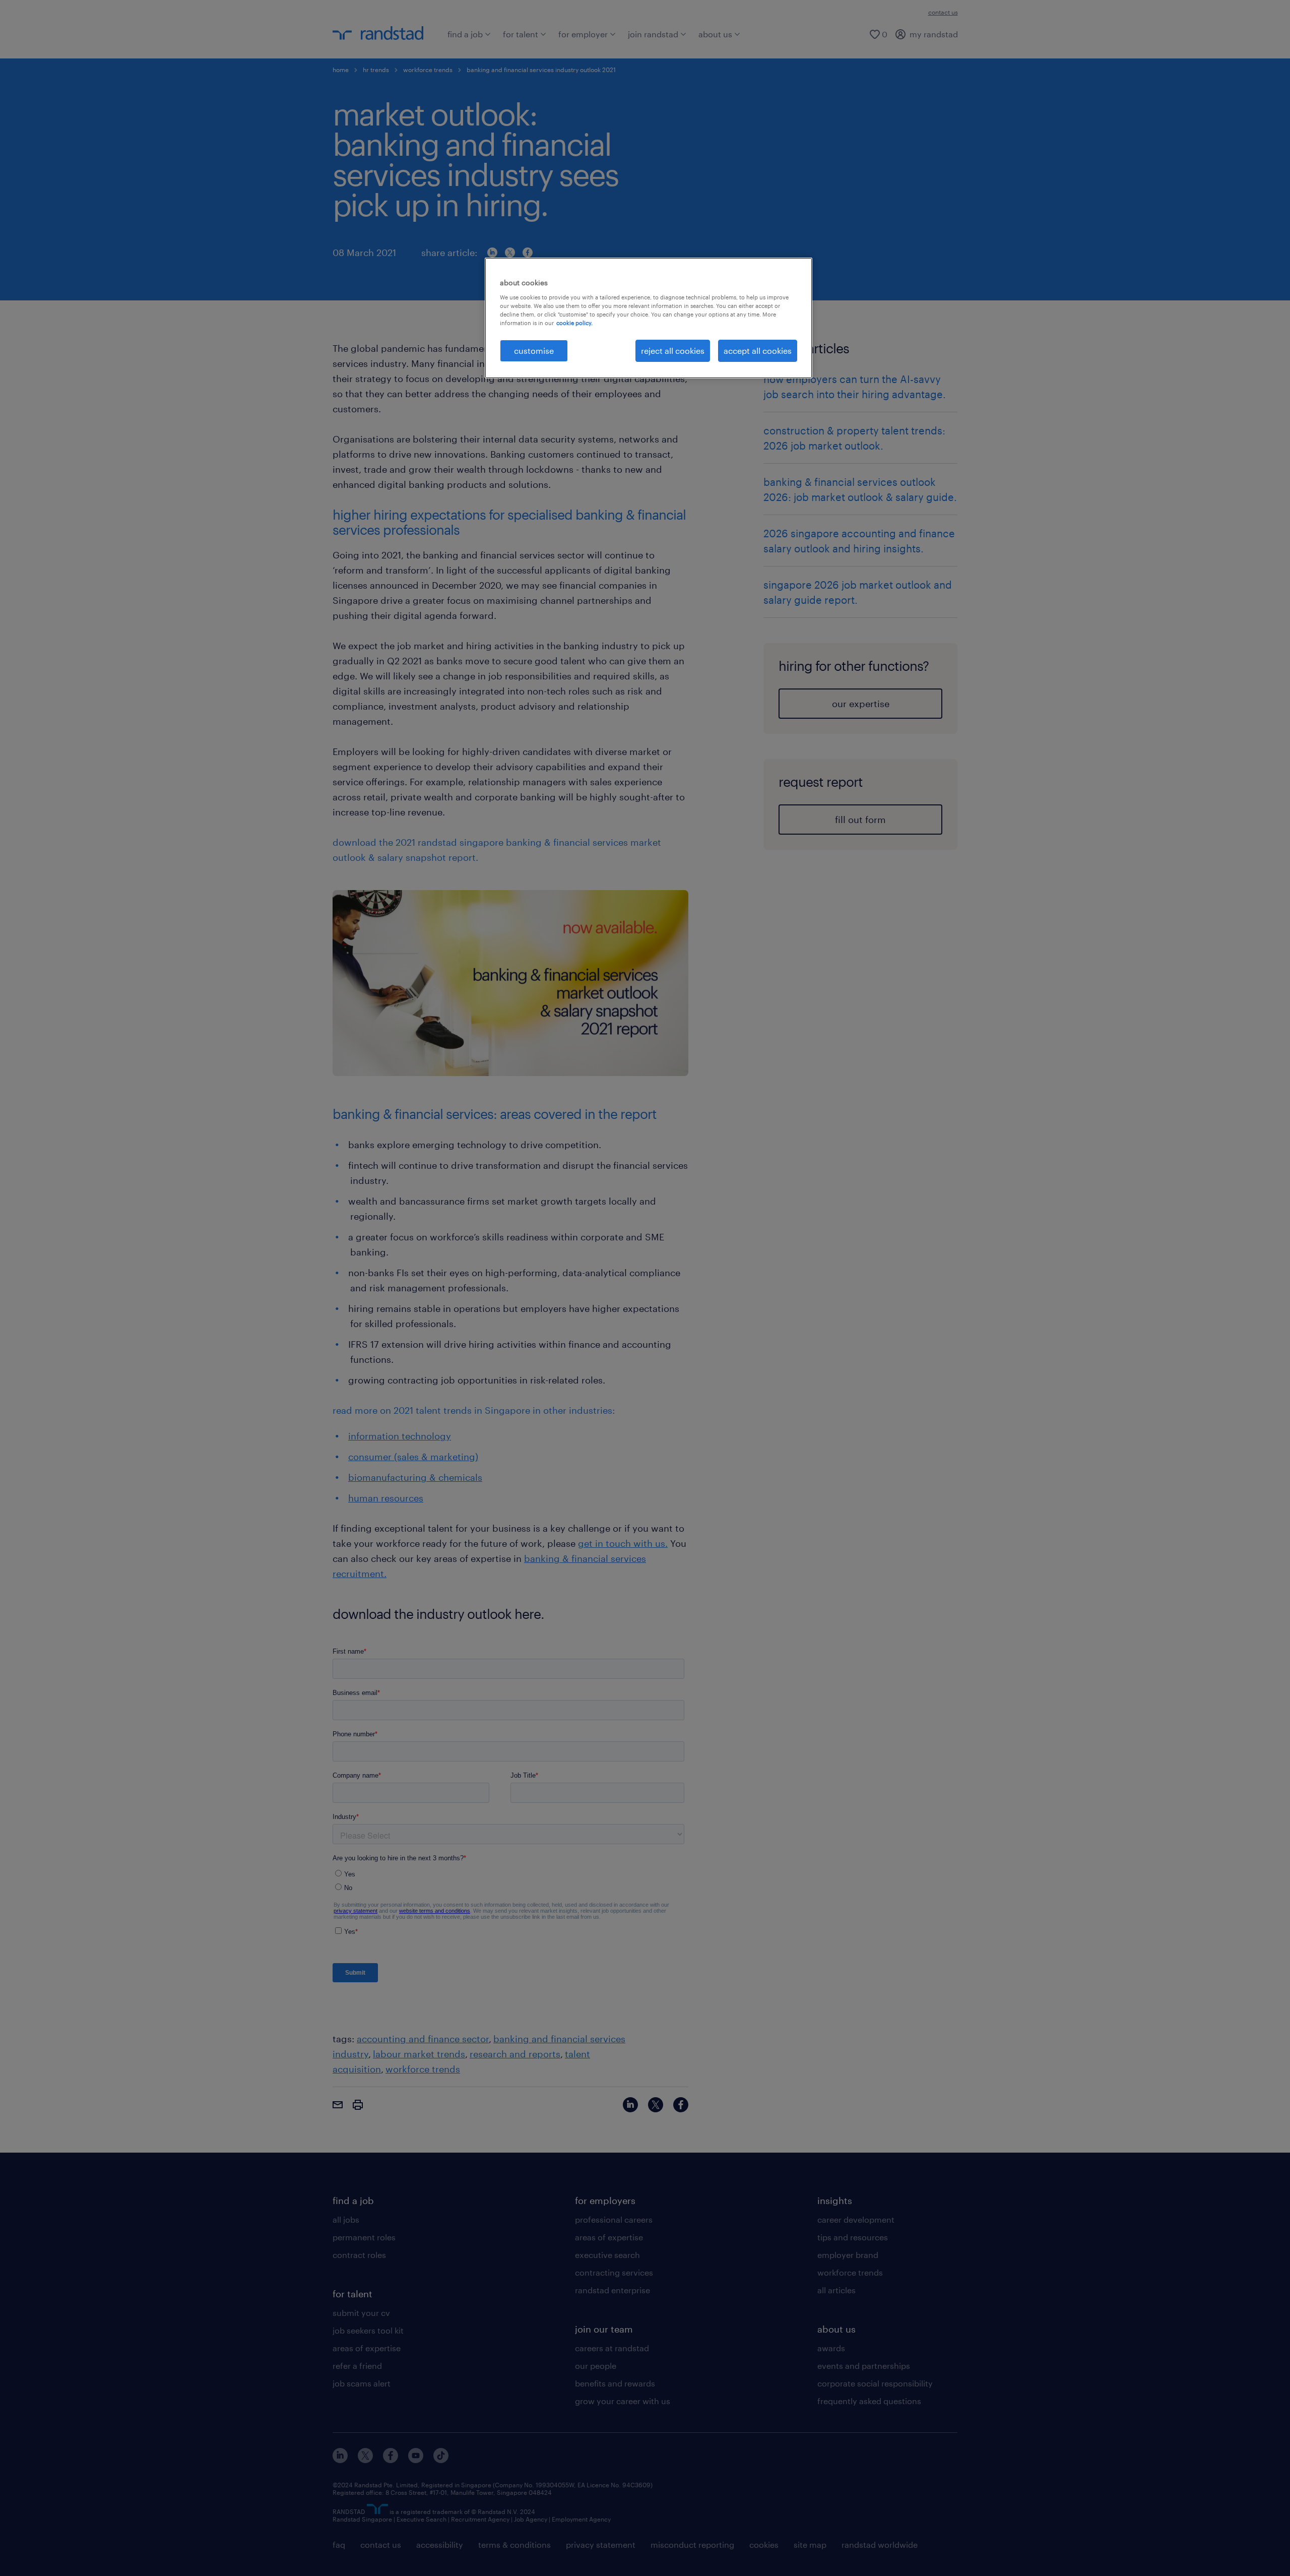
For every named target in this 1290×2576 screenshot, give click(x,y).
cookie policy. (574, 323)
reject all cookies (673, 351)
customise (534, 351)
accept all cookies (758, 351)
